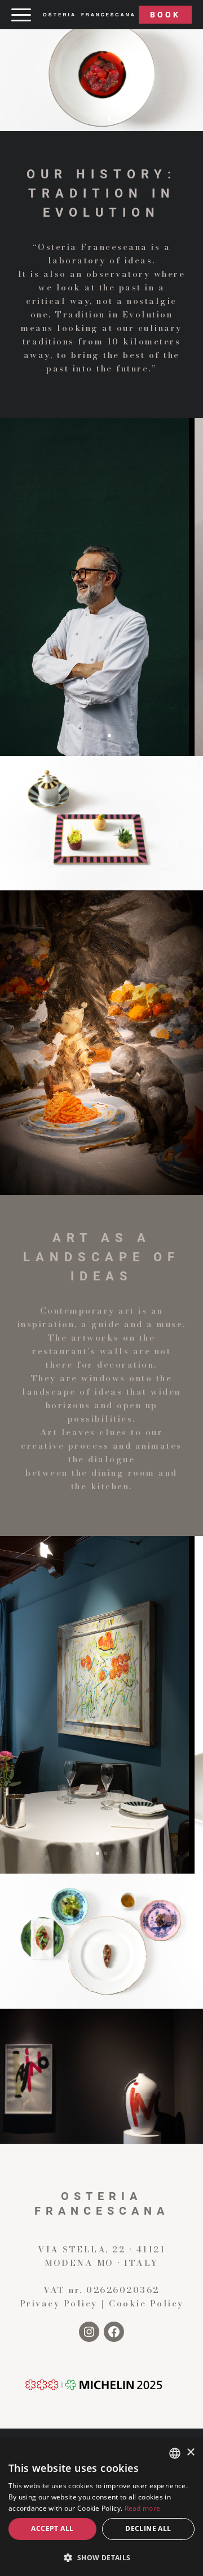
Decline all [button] (148, 2528)
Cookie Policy (146, 2303)
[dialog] (101, 2508)
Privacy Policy (59, 2303)
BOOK (165, 15)
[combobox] (175, 2453)
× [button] (190, 2452)
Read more (143, 2508)
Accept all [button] (52, 2528)
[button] (94, 119)
